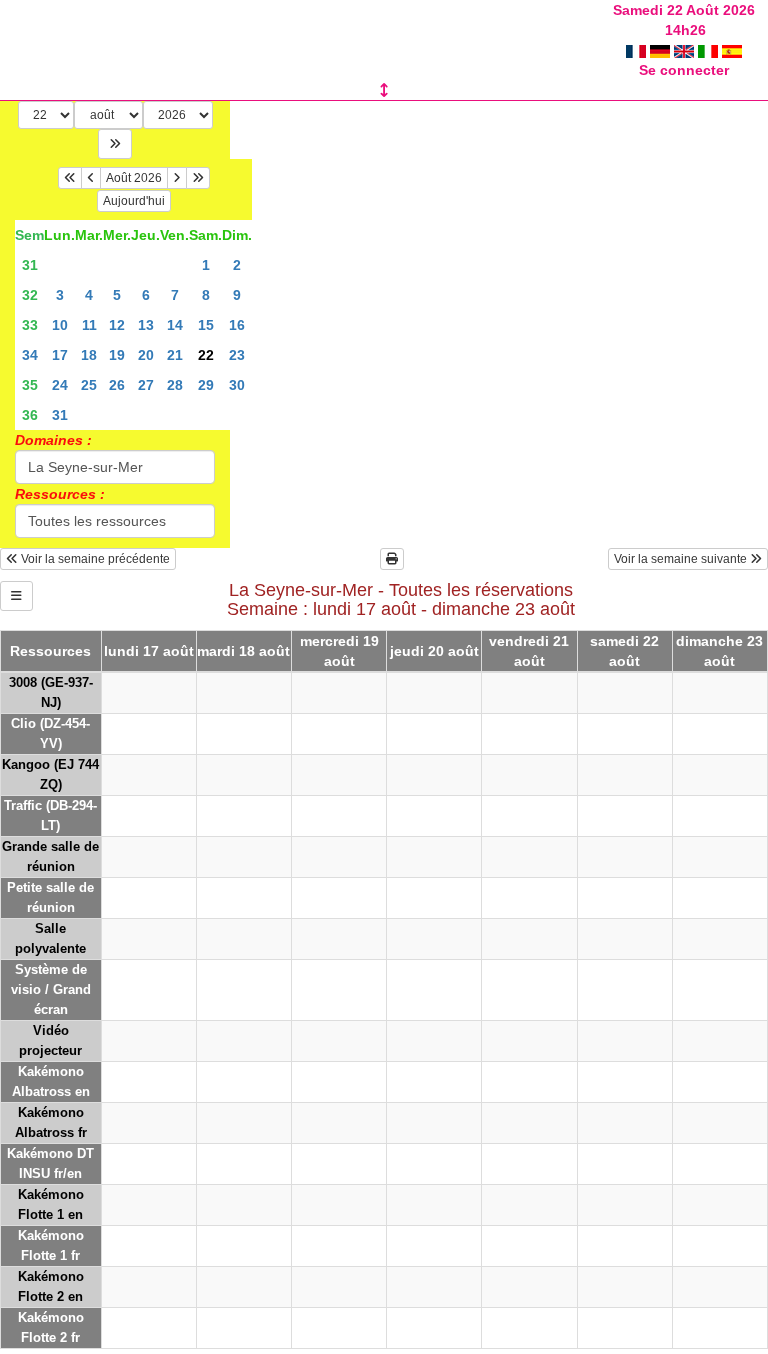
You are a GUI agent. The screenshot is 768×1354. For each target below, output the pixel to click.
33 (30, 325)
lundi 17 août (149, 651)
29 (206, 385)
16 (237, 325)
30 (237, 385)
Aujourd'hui (134, 201)
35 (30, 385)
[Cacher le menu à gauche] (16, 596)
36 (30, 415)
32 (30, 295)
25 (89, 385)
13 (146, 325)
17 (60, 355)
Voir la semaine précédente (94, 559)
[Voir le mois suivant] (177, 178)
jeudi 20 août (434, 651)
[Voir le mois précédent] (91, 178)
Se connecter (684, 70)
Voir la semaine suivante (682, 559)
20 (146, 355)
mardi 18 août (243, 651)
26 (117, 385)
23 (237, 355)
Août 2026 (134, 178)
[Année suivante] (198, 178)
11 (89, 325)
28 (175, 385)
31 (30, 265)
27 (146, 385)
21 (175, 355)
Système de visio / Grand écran (51, 989)
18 (89, 355)
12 (117, 325)
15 (206, 325)
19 (117, 355)
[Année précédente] (70, 178)
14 (175, 325)
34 (30, 355)
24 (60, 385)
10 (60, 325)
